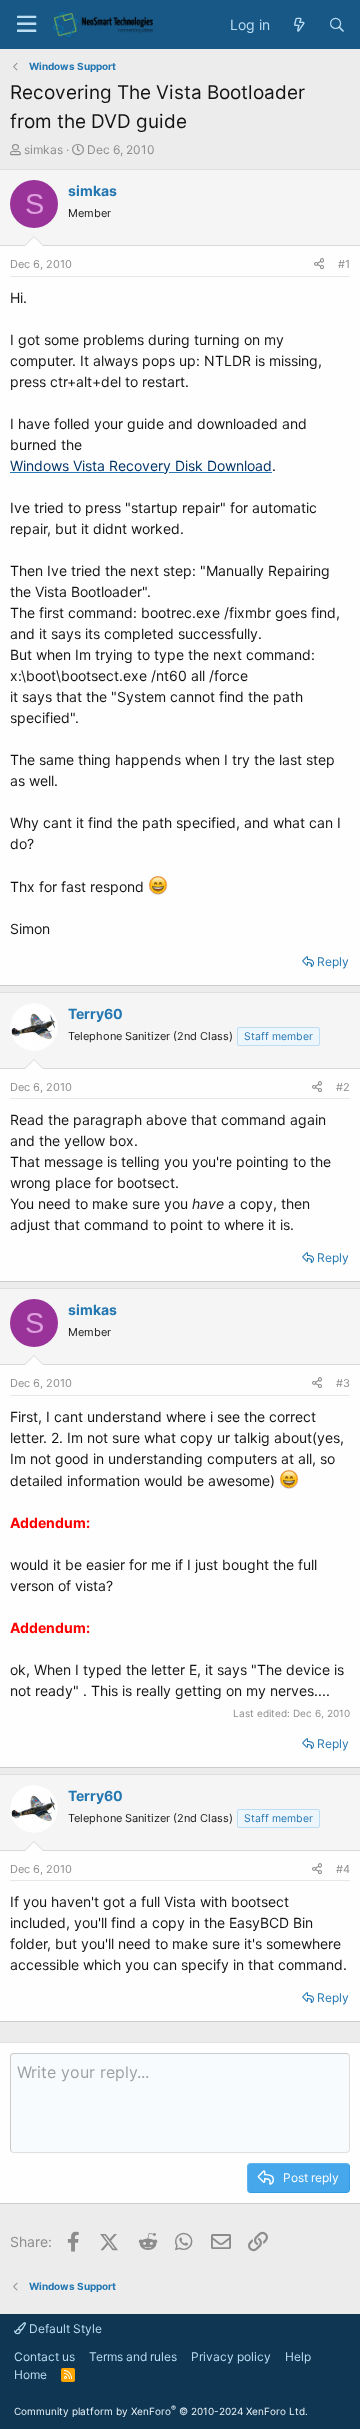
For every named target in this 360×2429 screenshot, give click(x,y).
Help (298, 2356)
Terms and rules (133, 2356)
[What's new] (299, 25)
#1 (344, 264)
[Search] (337, 25)
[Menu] (26, 24)
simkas (43, 149)
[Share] (319, 264)
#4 (343, 1869)
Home (30, 2374)
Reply (333, 961)
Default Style (64, 2328)
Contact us (44, 2356)
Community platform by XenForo (161, 2411)
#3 (343, 1383)
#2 (343, 1087)
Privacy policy (231, 2356)
